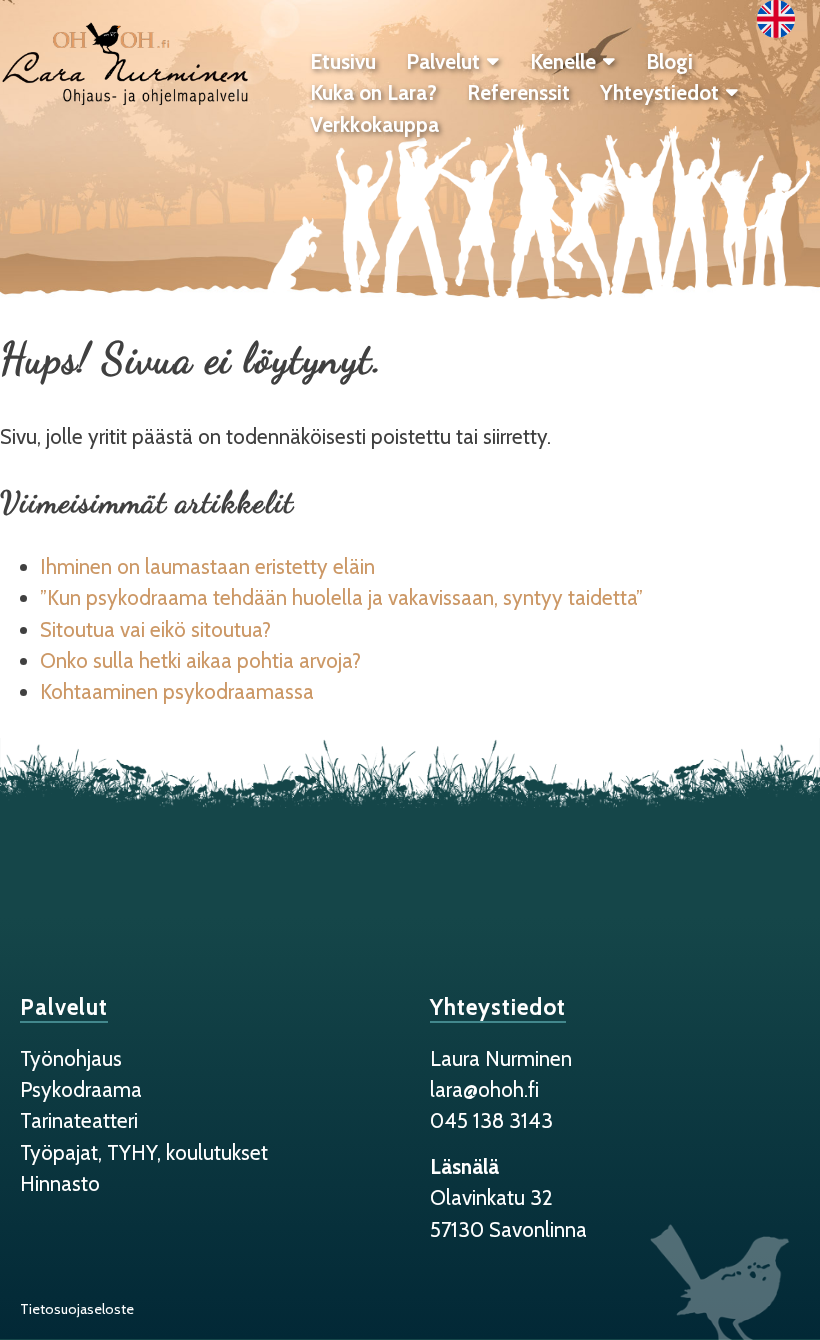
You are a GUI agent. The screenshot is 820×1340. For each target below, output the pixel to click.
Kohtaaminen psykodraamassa (177, 691)
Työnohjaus (71, 1058)
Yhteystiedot (659, 92)
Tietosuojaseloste (77, 1309)
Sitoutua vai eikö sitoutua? (155, 629)
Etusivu (343, 61)
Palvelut (443, 61)
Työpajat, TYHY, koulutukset (144, 1152)
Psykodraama (81, 1089)
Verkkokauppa (374, 124)
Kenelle (563, 61)
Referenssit (518, 92)
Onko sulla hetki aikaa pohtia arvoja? (203, 660)
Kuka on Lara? (373, 92)
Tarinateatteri (79, 1120)
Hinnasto (60, 1183)
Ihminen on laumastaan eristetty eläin (207, 566)
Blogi (669, 61)
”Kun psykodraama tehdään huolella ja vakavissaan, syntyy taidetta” (341, 597)
